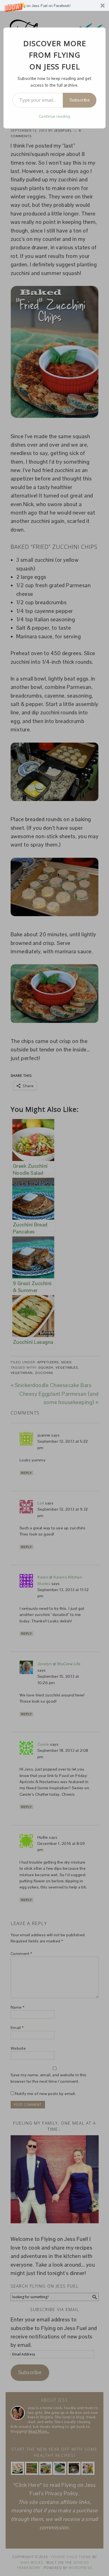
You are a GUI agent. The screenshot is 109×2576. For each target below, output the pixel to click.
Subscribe (80, 100)
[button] (54, 5)
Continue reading (55, 116)
